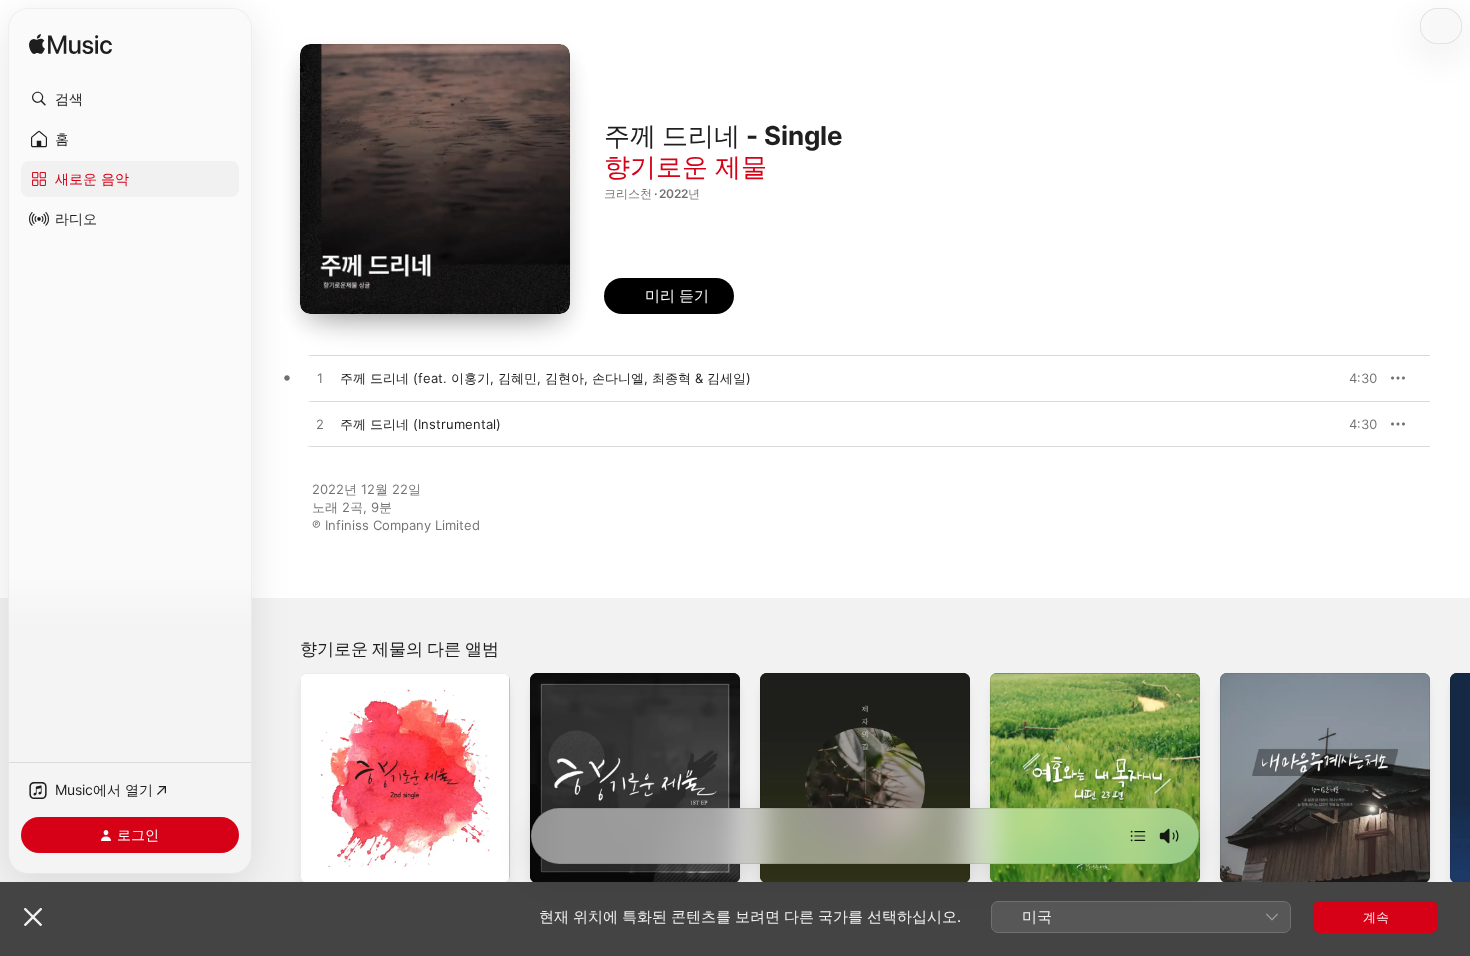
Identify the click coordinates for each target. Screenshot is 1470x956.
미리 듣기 (1355, 378)
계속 (1376, 917)
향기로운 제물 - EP (586, 681)
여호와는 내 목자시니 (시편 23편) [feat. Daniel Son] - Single (1089, 689)
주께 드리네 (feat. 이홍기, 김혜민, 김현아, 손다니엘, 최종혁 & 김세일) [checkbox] (545, 378)
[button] (130, 99)
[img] (70, 45)
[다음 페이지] (1450, 778)
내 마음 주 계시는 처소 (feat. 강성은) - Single (1305, 689)
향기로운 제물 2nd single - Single (401, 681)
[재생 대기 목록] (1138, 836)
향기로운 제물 (685, 166)
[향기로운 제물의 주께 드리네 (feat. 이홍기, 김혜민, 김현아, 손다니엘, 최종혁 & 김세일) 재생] (320, 379)
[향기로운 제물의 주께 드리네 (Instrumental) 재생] (320, 425)
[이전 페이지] (280, 778)
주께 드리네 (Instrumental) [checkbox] (420, 424)
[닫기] (33, 917)
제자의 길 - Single (814, 681)
